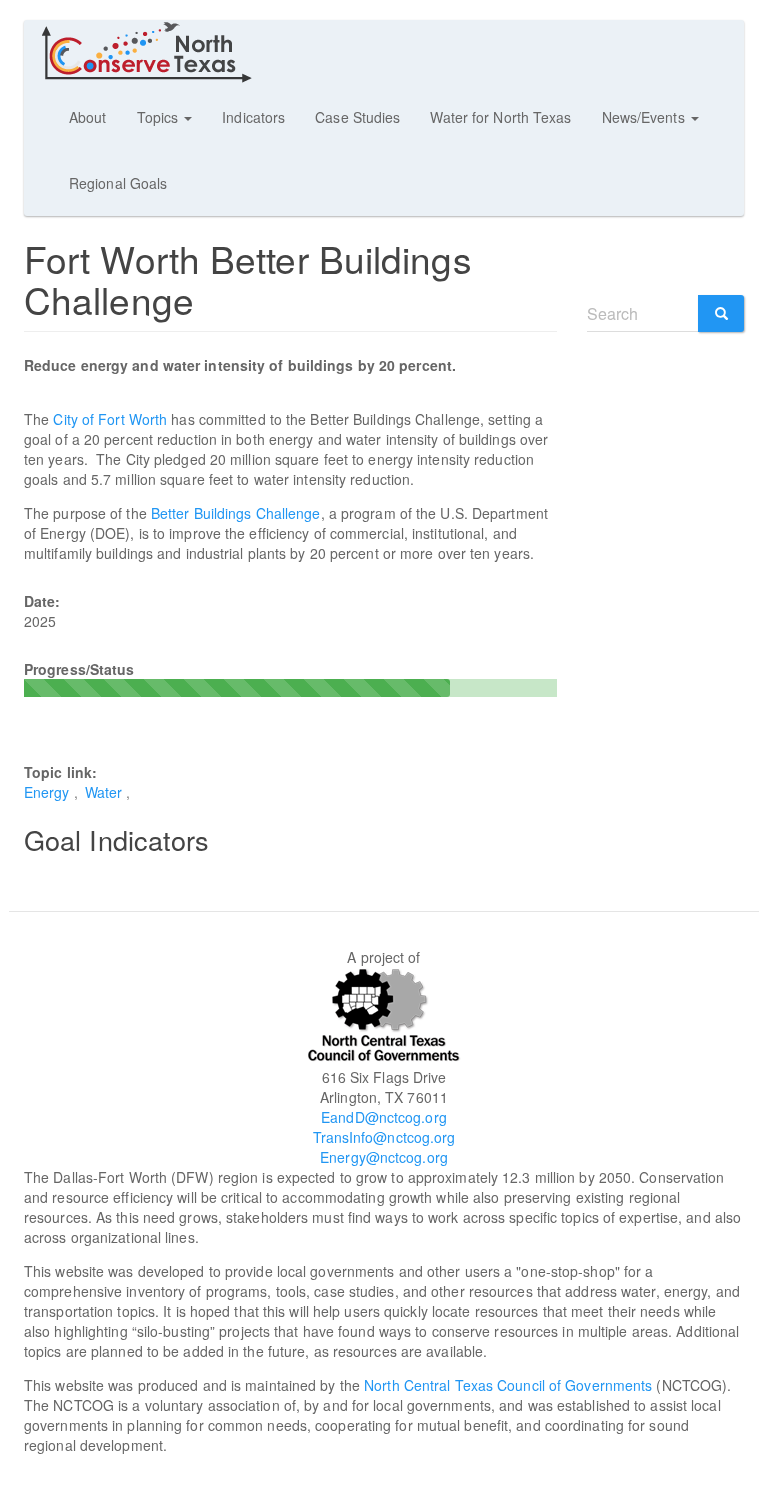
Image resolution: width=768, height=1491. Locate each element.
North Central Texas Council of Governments (508, 1385)
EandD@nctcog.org (384, 1117)
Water (104, 792)
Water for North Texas (500, 117)
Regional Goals (118, 183)
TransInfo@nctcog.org (384, 1137)
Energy (47, 792)
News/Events (645, 117)
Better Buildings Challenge (236, 513)
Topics (160, 117)
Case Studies (357, 117)
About (88, 117)
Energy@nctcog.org (384, 1157)
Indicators (253, 117)
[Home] (155, 52)
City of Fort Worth (110, 419)
